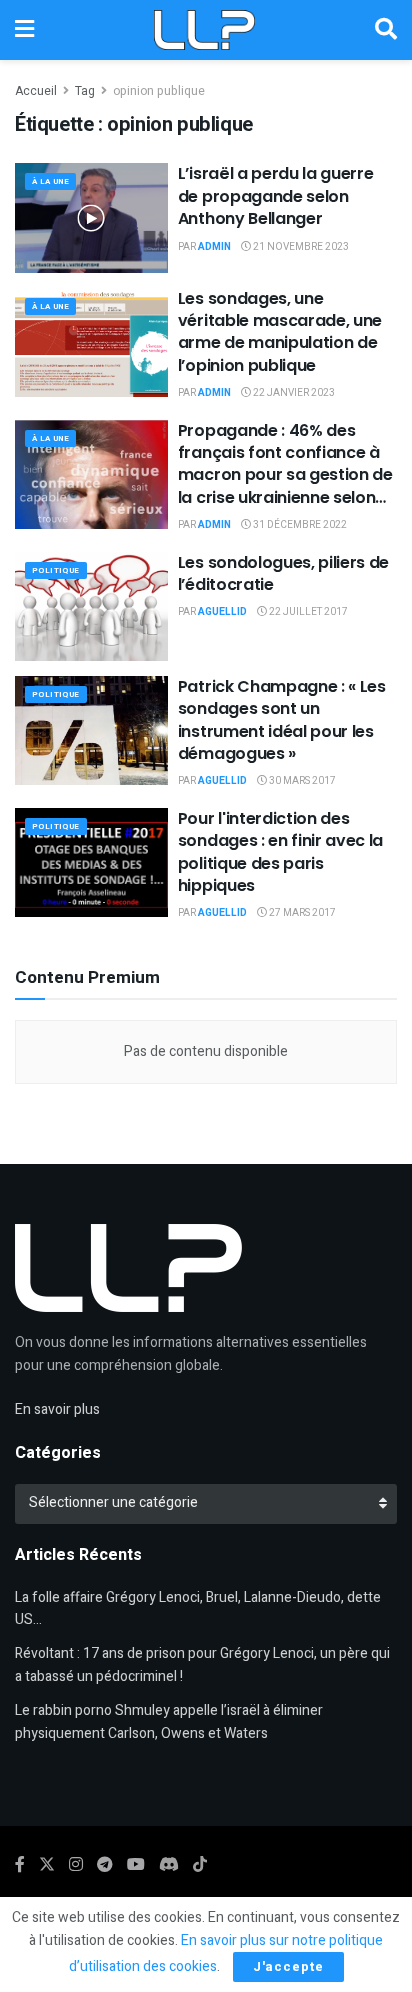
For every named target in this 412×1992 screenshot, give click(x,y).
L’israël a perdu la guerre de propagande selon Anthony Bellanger (276, 196)
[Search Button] (386, 30)
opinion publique (159, 91)
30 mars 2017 (301, 781)
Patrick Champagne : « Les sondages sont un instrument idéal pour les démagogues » (282, 720)
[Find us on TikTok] (200, 1865)
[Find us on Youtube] (136, 1865)
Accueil (36, 91)
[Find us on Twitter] (47, 1865)
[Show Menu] (24, 30)
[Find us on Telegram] (105, 1865)
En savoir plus (57, 1409)
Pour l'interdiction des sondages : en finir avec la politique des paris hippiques (280, 852)
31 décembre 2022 (299, 525)
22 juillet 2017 (307, 612)
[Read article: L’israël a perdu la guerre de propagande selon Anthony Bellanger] (91, 217)
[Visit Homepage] (204, 30)
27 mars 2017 (301, 913)
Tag (85, 91)
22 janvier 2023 (293, 393)
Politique (56, 570)
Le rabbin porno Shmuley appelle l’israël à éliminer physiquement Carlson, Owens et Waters (169, 1721)
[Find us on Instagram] (76, 1865)
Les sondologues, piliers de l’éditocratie (283, 573)
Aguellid (222, 612)
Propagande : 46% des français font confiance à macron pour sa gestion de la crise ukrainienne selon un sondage (285, 475)
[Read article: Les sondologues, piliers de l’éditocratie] (91, 606)
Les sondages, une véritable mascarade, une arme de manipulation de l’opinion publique (280, 332)
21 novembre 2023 (300, 247)
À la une (50, 181)
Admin (214, 247)
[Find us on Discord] (169, 1865)
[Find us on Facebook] (20, 1865)
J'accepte (288, 1966)
